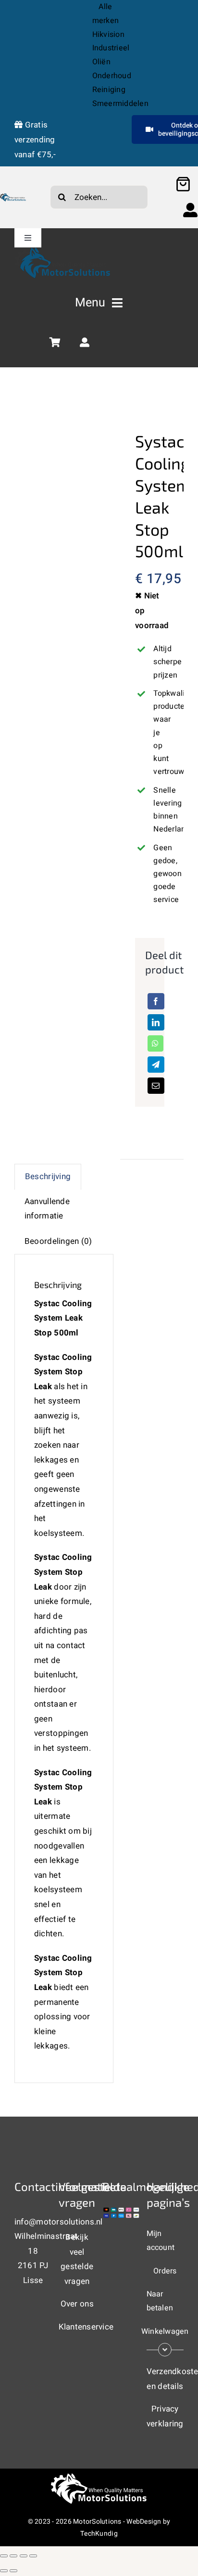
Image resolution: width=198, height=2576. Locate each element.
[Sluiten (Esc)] (33, 2556)
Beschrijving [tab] (48, 1177)
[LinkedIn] (156, 1022)
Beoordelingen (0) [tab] (58, 1241)
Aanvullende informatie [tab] (47, 1209)
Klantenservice (86, 2327)
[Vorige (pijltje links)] (4, 2571)
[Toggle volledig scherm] (13, 2556)
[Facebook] (156, 1001)
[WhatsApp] (155, 1043)
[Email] (156, 1086)
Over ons (77, 2304)
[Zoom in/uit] (4, 2556)
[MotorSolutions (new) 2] (13, 197)
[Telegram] (156, 1065)
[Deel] (24, 2556)
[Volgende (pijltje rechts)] (13, 2571)
